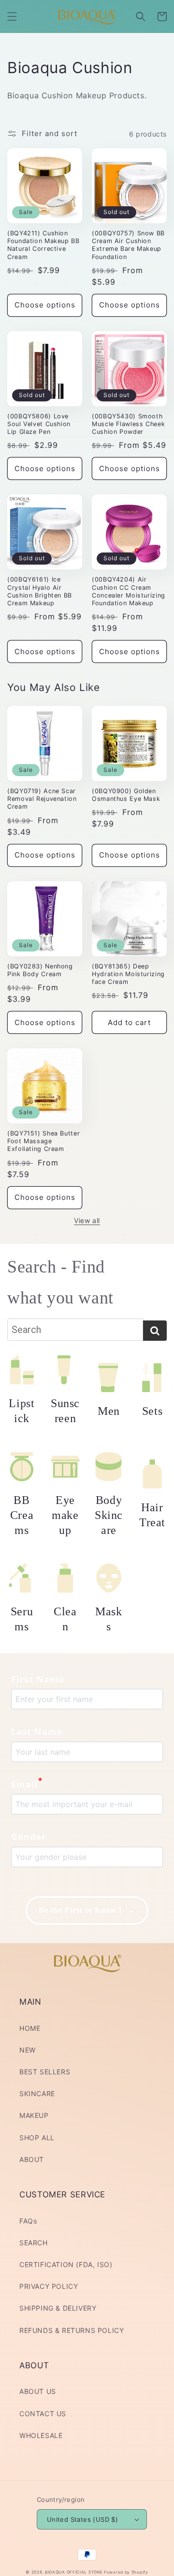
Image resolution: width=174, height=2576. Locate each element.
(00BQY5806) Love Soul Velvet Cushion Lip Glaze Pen (39, 424)
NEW (28, 2050)
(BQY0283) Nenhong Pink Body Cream (40, 970)
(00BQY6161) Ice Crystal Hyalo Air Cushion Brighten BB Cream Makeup (40, 591)
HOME (30, 2028)
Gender (29, 1837)
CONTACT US (43, 2414)
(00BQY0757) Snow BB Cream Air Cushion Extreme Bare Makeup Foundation (128, 245)
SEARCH (34, 2243)
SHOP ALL (37, 2138)
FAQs (28, 2221)
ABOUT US (38, 2391)
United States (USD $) (82, 2519)
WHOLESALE (41, 2435)
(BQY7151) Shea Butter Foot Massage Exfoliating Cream (43, 1141)
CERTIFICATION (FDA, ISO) (66, 2264)
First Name (38, 1679)
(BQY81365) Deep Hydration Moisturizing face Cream (128, 974)
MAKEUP (34, 2115)
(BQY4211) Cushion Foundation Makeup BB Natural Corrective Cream (43, 245)
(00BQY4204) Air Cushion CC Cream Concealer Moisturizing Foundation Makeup (129, 591)
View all (87, 1220)
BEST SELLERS (45, 2072)
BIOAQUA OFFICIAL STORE (74, 2572)
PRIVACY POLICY (49, 2286)
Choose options (45, 305)
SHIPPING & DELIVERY (58, 2308)
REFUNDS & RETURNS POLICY (72, 2330)
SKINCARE (37, 2093)
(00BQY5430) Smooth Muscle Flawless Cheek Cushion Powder (128, 424)
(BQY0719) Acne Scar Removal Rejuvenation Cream (42, 799)
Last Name (37, 1732)
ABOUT (32, 2159)
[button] (12, 16)
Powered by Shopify (126, 2572)
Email (27, 1783)
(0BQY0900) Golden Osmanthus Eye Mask (126, 795)
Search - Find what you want (60, 1282)
